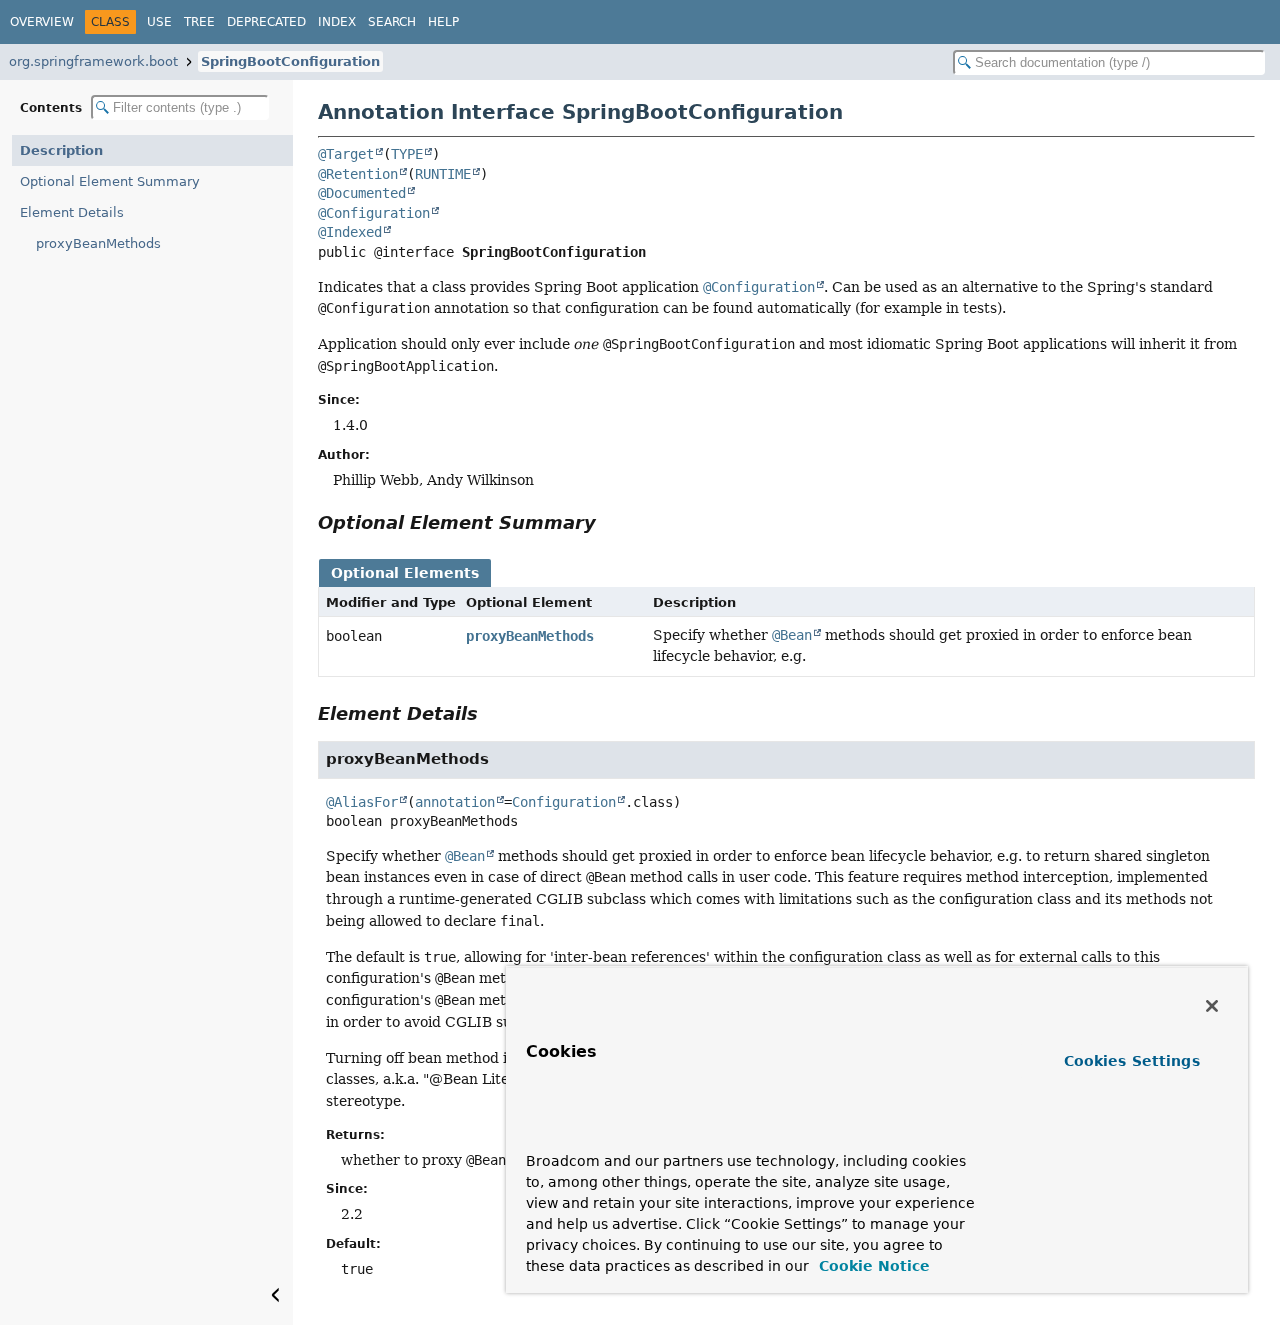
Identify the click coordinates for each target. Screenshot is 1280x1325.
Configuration (564, 802)
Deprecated (266, 22)
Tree (199, 22)
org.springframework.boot (93, 61)
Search (392, 22)
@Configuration (374, 213)
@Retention (358, 174)
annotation (455, 802)
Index (337, 22)
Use (159, 22)
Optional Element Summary (110, 181)
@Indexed (350, 232)
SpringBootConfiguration (290, 61)
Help (443, 22)
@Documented (362, 193)
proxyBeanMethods (98, 243)
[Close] (1212, 1006)
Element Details (72, 212)
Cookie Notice (872, 1266)
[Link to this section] (610, 522)
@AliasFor (362, 802)
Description (61, 150)
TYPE (407, 154)
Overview (42, 22)
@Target (346, 154)
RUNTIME (443, 174)
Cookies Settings (1132, 1061)
